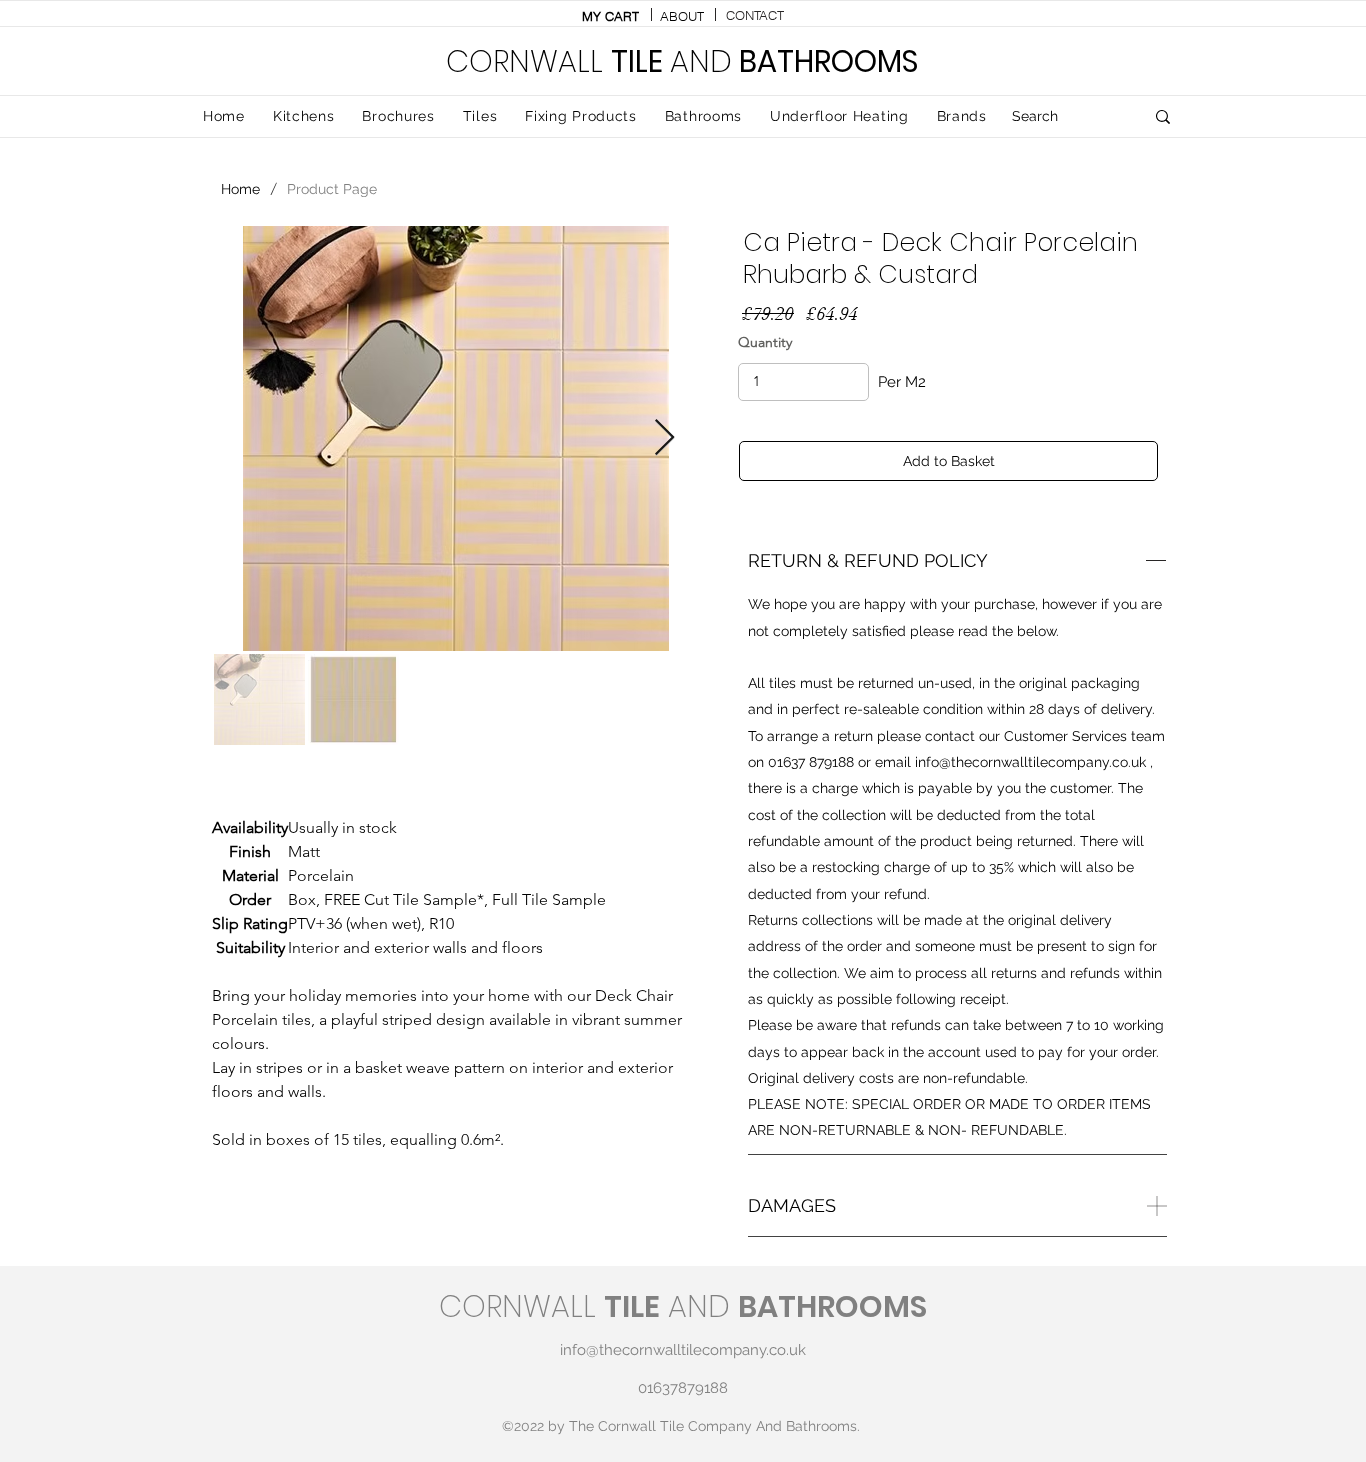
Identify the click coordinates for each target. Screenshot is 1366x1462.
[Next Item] (664, 438)
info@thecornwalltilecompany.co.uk (1030, 762)
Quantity (765, 342)
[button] (480, 117)
